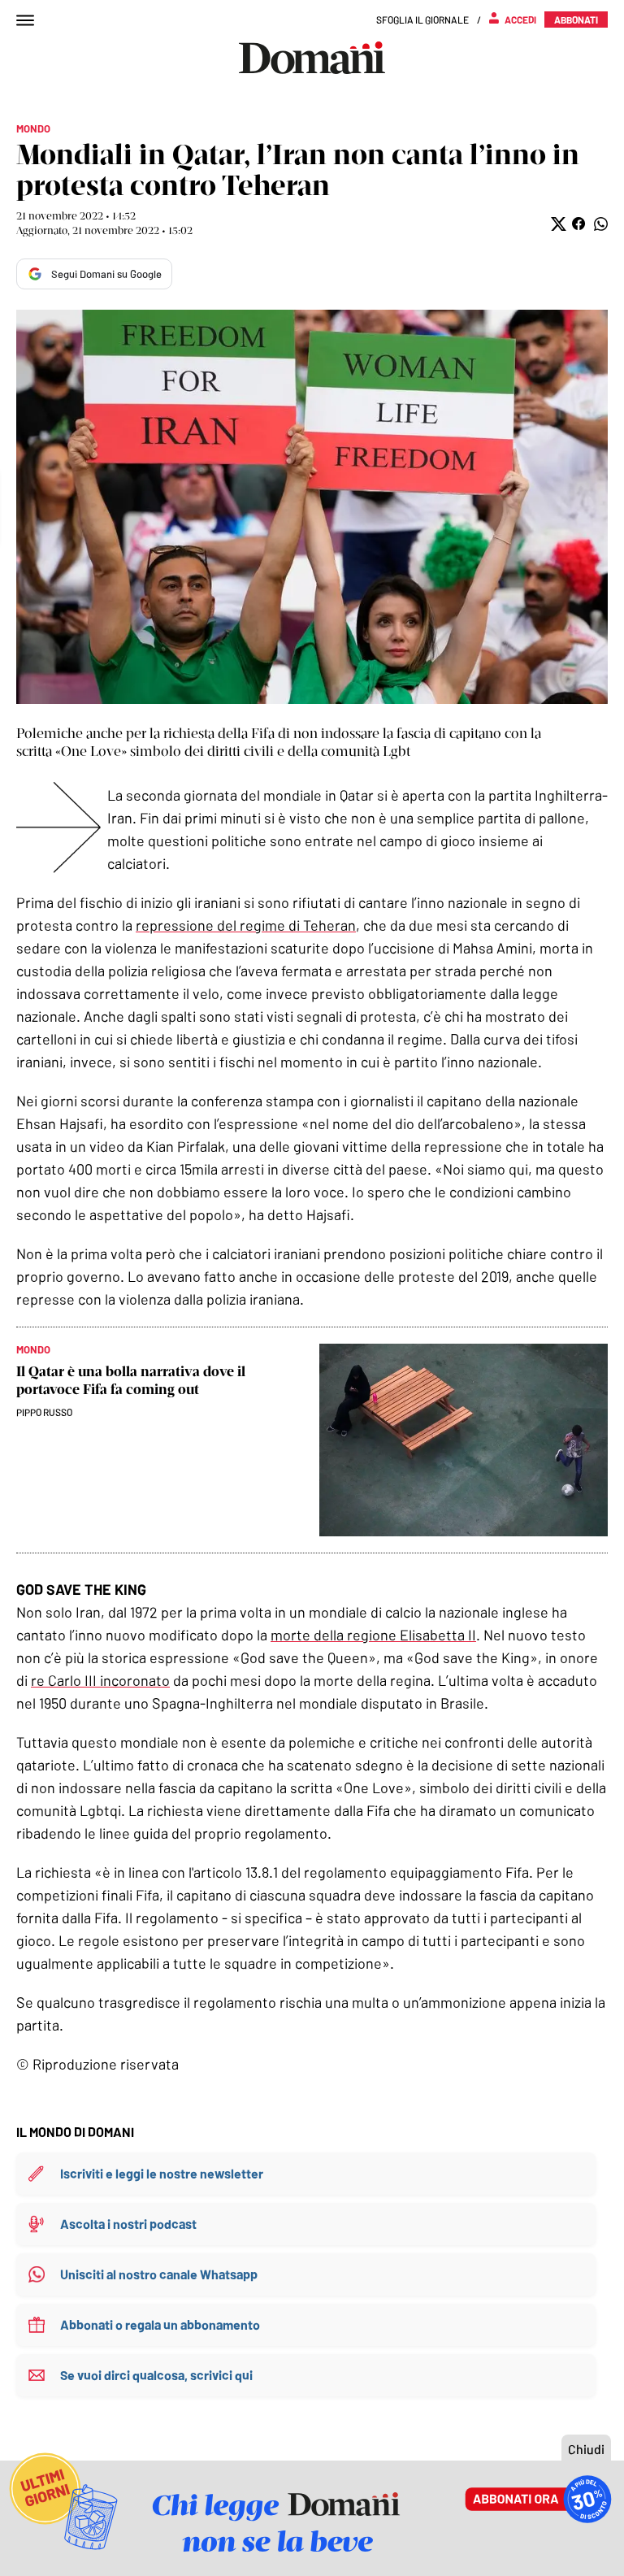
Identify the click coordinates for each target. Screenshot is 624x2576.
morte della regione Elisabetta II (373, 1635)
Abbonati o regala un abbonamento (160, 2324)
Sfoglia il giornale (422, 20)
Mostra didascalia (312, 507)
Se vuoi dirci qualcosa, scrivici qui (156, 2375)
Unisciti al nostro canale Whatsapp (159, 2274)
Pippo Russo (44, 1412)
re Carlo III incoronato (100, 1680)
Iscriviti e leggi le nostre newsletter (162, 2173)
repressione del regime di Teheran (246, 925)
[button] (557, 224)
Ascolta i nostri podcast (128, 2224)
